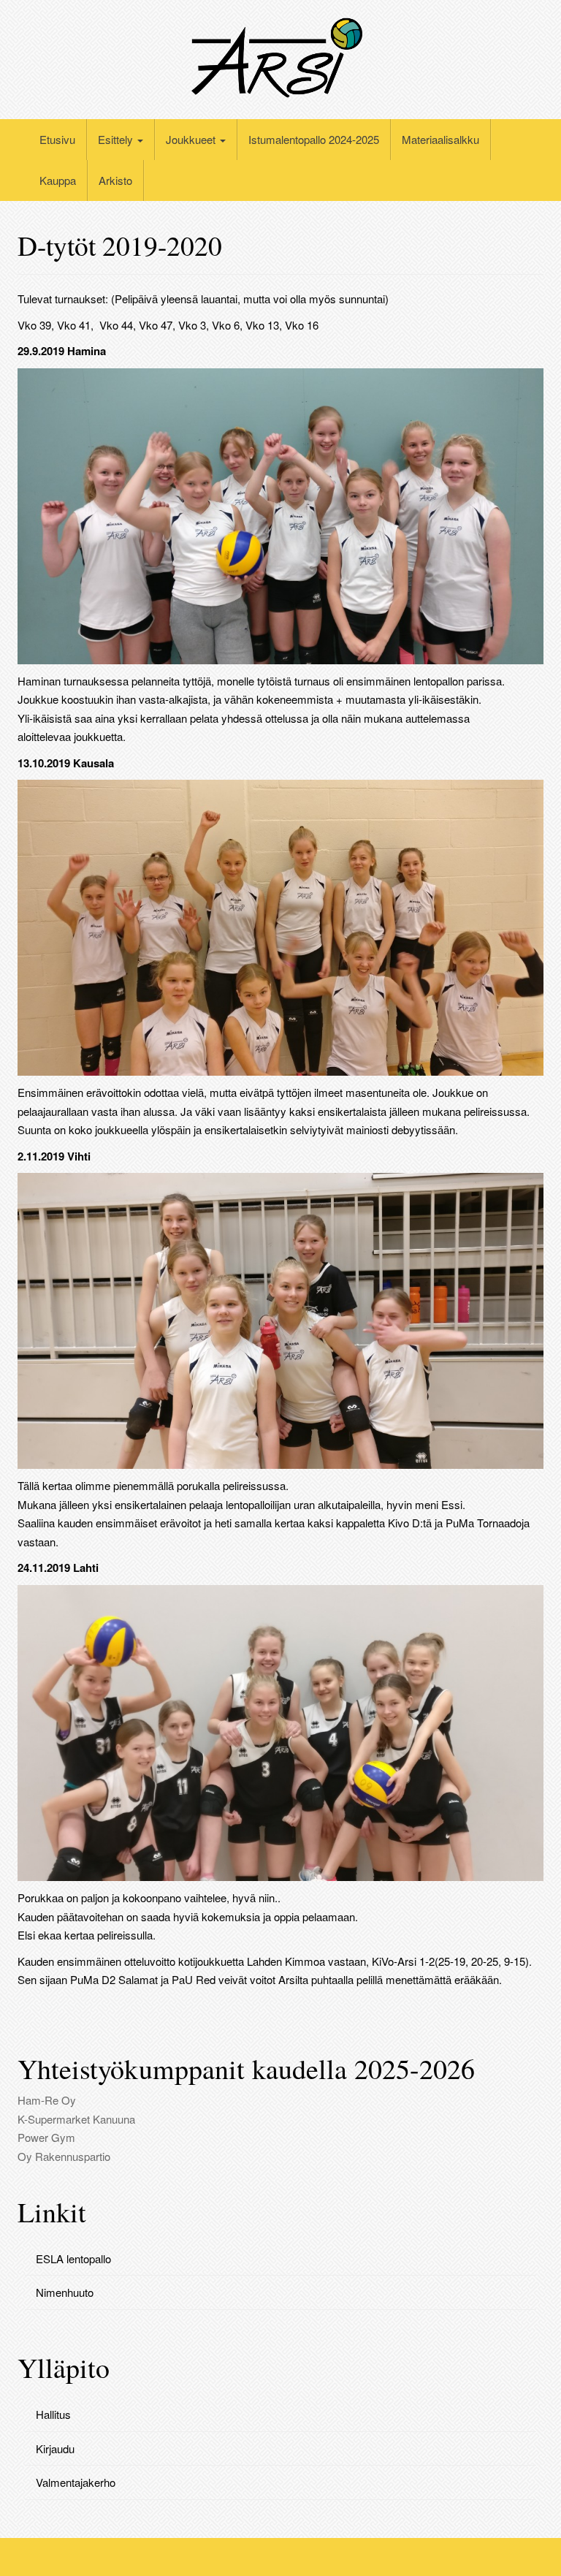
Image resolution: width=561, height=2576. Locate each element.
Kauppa (58, 180)
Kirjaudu (55, 2448)
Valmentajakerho (76, 2482)
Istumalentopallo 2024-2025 (314, 139)
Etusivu (57, 139)
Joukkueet (192, 139)
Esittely (117, 139)
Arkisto (115, 180)
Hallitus (53, 2414)
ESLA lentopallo (73, 2258)
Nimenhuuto (65, 2292)
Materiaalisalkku (440, 139)
